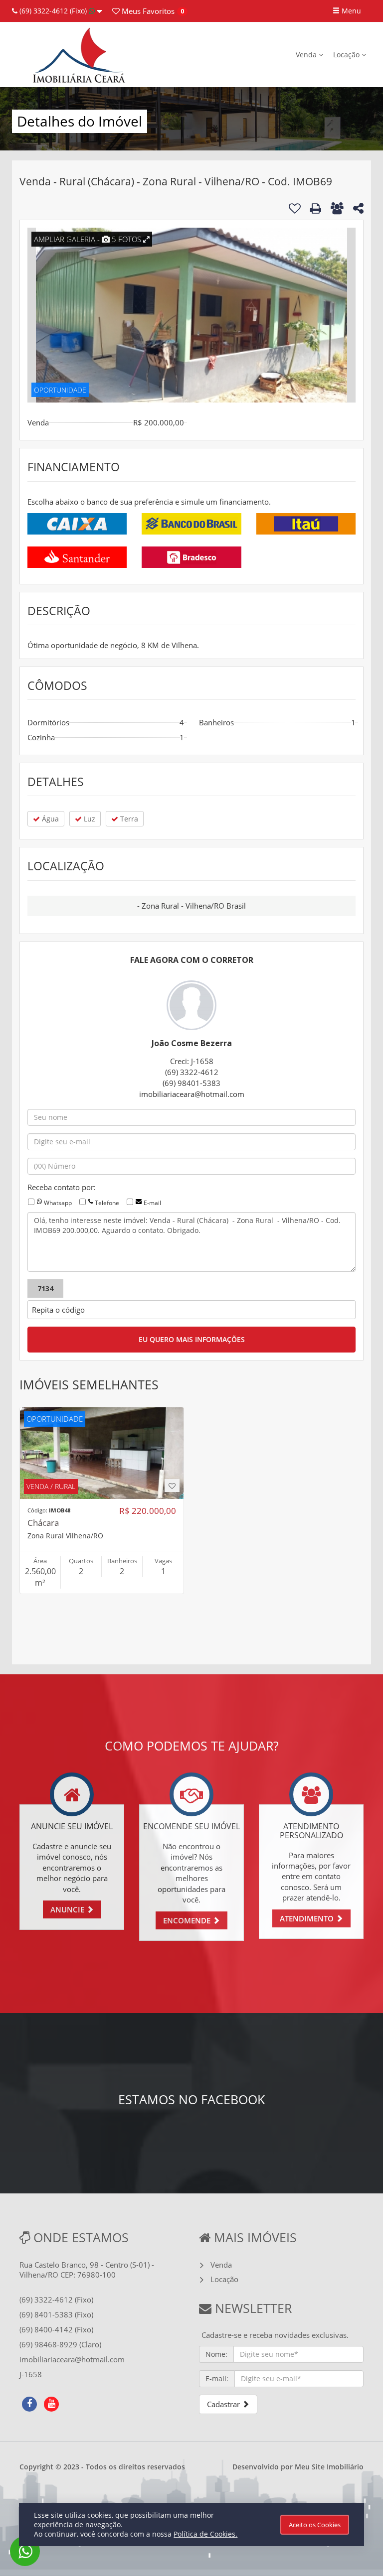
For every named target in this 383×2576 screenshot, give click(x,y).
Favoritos (147, 11)
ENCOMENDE (188, 1920)
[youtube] (51, 2403)
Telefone (107, 1203)
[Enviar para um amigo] (337, 208)
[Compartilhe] (358, 210)
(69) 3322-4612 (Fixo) (53, 11)
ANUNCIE (68, 1909)
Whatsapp (58, 1203)
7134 (45, 1288)
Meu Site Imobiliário (329, 2467)
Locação (347, 55)
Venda (307, 55)
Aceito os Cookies (315, 2525)
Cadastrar (224, 2404)
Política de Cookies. (205, 2534)
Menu (350, 11)
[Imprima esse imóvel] (316, 208)
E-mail (152, 1203)
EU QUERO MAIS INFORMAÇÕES (192, 1339)
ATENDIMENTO (308, 1918)
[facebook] (29, 2403)
